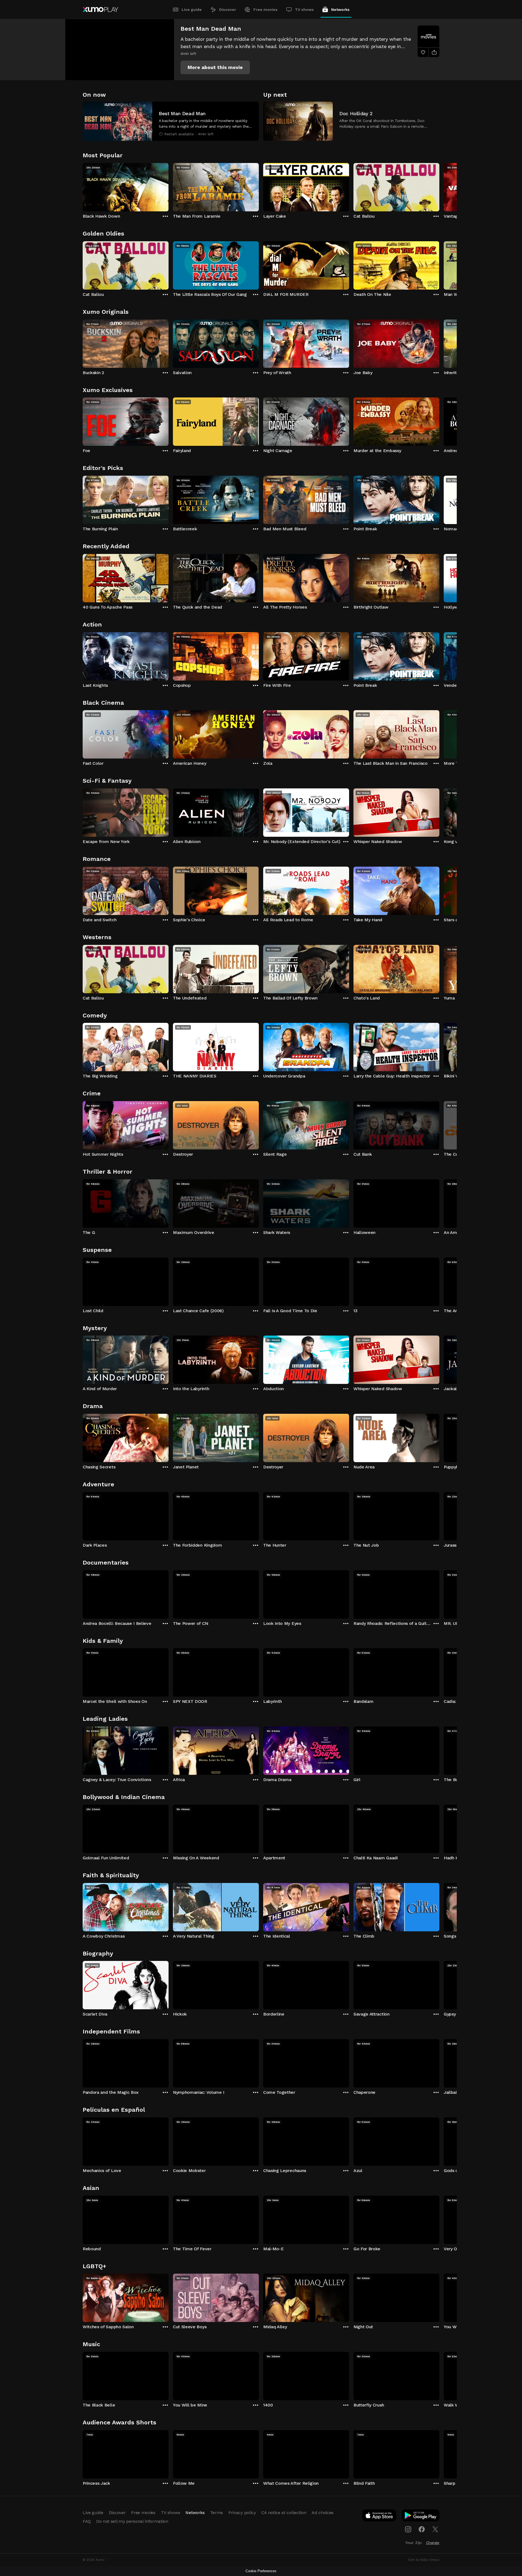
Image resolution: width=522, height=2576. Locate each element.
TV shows (304, 10)
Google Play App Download (421, 2517)
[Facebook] (422, 2529)
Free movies (265, 10)
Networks (340, 10)
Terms (217, 2513)
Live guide (192, 10)
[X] (435, 2529)
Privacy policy (242, 2513)
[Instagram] (408, 2529)
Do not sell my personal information (132, 2521)
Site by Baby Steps (424, 2560)
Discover (228, 10)
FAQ (87, 2521)
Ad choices (323, 2513)
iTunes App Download (380, 2517)
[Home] (100, 10)
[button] (215, 67)
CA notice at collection (284, 2513)
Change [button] (433, 2543)
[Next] (439, 186)
